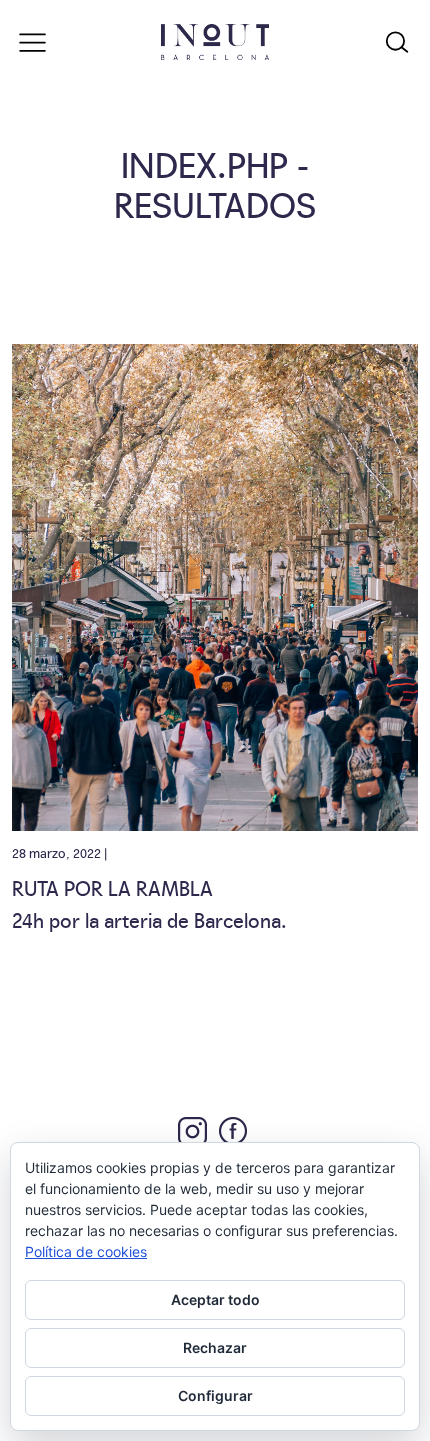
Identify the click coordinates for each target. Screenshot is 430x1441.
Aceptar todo (215, 1299)
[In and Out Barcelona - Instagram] (192, 1131)
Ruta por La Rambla (112, 887)
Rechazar (215, 1347)
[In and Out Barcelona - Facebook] (233, 1131)
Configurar (215, 1395)
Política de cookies (86, 1251)
